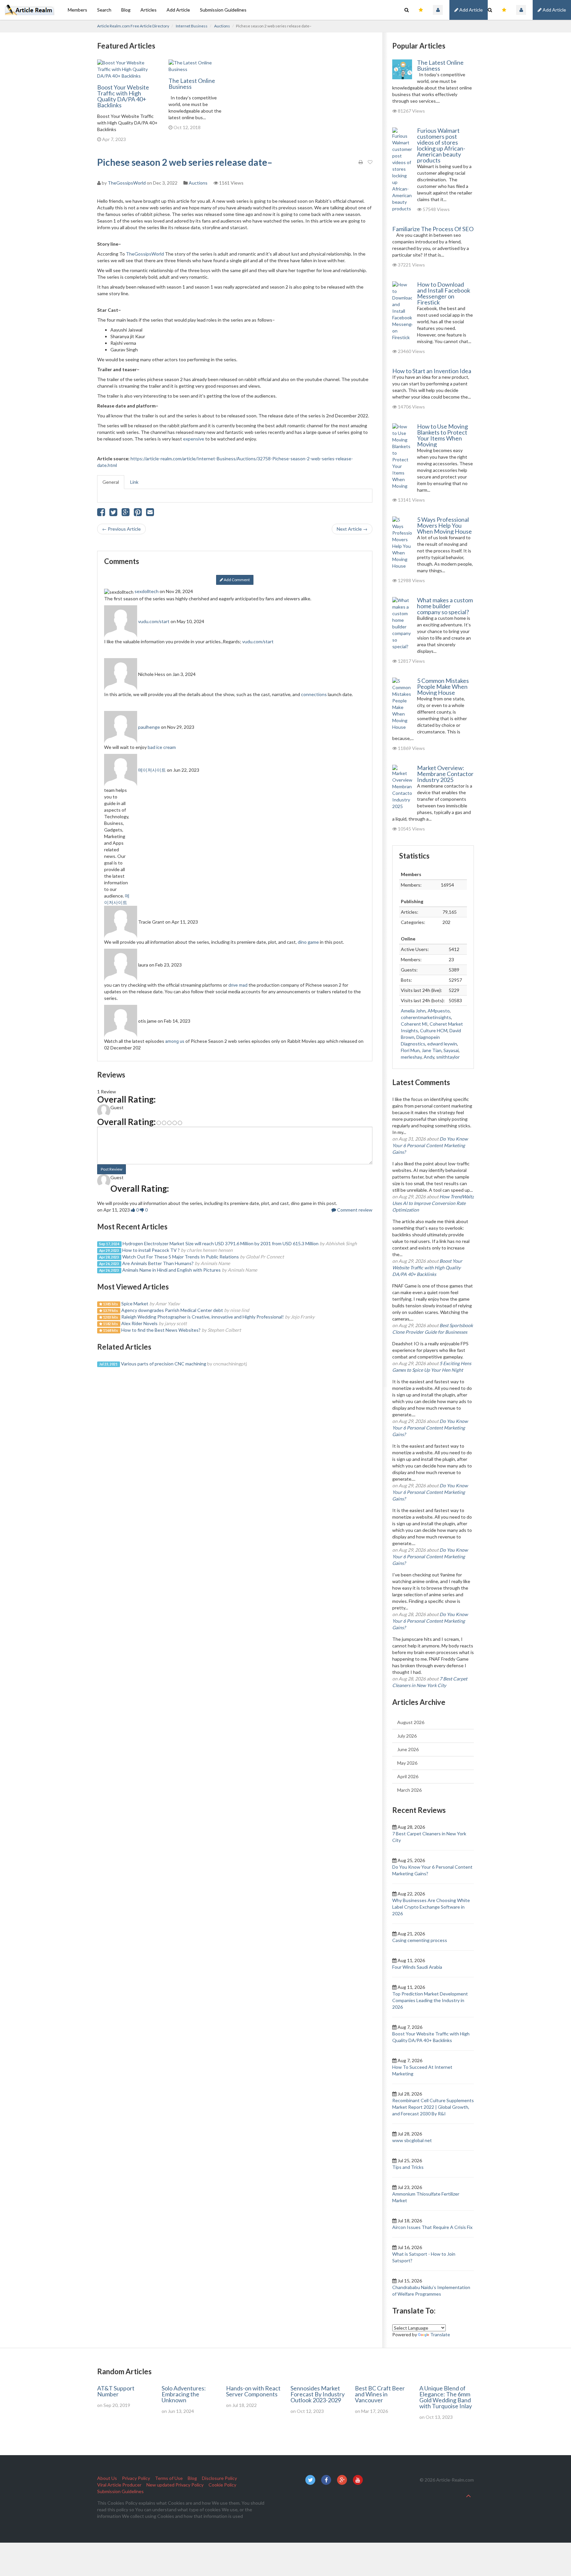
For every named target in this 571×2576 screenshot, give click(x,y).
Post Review (112, 1169)
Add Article (554, 10)
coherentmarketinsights (426, 1017)
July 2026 (407, 1736)
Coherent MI (414, 1024)
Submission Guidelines (223, 10)
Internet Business (192, 26)
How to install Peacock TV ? (151, 1250)
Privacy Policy (136, 2478)
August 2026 (411, 1722)
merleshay (411, 1057)
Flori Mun (410, 1050)
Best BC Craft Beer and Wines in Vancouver (380, 2394)
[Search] (490, 10)
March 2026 (409, 1790)
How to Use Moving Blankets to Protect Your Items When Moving (442, 435)
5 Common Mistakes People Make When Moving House (443, 687)
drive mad (238, 985)
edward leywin (442, 1044)
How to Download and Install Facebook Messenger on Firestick (444, 293)
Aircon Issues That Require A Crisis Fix (432, 2227)
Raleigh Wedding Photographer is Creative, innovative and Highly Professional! (203, 1317)
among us (175, 1041)
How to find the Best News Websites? (161, 1330)
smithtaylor (448, 1057)
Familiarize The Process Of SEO (433, 229)
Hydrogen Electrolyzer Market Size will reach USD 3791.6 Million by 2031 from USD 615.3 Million (221, 1243)
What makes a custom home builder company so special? (445, 606)
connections (314, 694)
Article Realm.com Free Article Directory (133, 26)
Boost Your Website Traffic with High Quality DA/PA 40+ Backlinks (123, 96)
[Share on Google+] (126, 514)
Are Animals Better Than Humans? (158, 1263)
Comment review (354, 1210)
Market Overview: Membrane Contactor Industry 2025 (445, 774)
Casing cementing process (420, 1940)
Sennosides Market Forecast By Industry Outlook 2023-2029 (318, 2394)
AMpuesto (439, 1011)
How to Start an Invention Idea (432, 371)
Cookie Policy (222, 2485)
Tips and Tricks (408, 2167)
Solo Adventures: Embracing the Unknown (184, 2394)
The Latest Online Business (192, 84)
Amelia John (413, 1011)
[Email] (150, 514)
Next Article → (352, 529)
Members (77, 10)
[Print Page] (361, 162)
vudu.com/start (154, 621)
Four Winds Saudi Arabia (417, 1967)
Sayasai (451, 1050)
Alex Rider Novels (139, 1323)
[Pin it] (138, 514)
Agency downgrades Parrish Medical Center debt (172, 1310)
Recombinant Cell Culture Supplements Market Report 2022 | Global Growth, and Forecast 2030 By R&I (433, 2107)
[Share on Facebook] (101, 514)
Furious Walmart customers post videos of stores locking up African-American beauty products (441, 145)
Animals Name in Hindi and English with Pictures (171, 1270)
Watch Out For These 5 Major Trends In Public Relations (181, 1257)
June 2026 (408, 1749)
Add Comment (236, 580)
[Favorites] (504, 10)
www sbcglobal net (412, 2140)
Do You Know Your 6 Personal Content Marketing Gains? (430, 1145)
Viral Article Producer (119, 2485)
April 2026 (408, 1776)
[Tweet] (113, 514)
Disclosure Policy (219, 2478)
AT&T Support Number (116, 2391)
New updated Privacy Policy (175, 2485)
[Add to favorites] (370, 162)
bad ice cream (162, 747)
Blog (126, 10)
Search (104, 10)
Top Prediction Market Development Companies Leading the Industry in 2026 (430, 2000)
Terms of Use (169, 2478)
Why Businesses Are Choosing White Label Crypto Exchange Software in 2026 (431, 1907)
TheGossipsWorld (127, 183)
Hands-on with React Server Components (253, 2391)
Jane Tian (432, 1050)
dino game (308, 942)
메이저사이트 (152, 770)
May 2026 (407, 1763)
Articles (149, 10)
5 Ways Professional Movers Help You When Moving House (444, 525)
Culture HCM (434, 1030)
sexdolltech (147, 591)
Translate (440, 2334)
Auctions (222, 26)
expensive (194, 439)
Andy (429, 1057)
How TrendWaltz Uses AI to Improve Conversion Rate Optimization (433, 1203)
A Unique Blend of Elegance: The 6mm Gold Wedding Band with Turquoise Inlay (446, 2397)
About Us (107, 2478)
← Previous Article (121, 529)
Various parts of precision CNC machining (164, 1364)
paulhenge (149, 727)
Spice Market (135, 1304)
